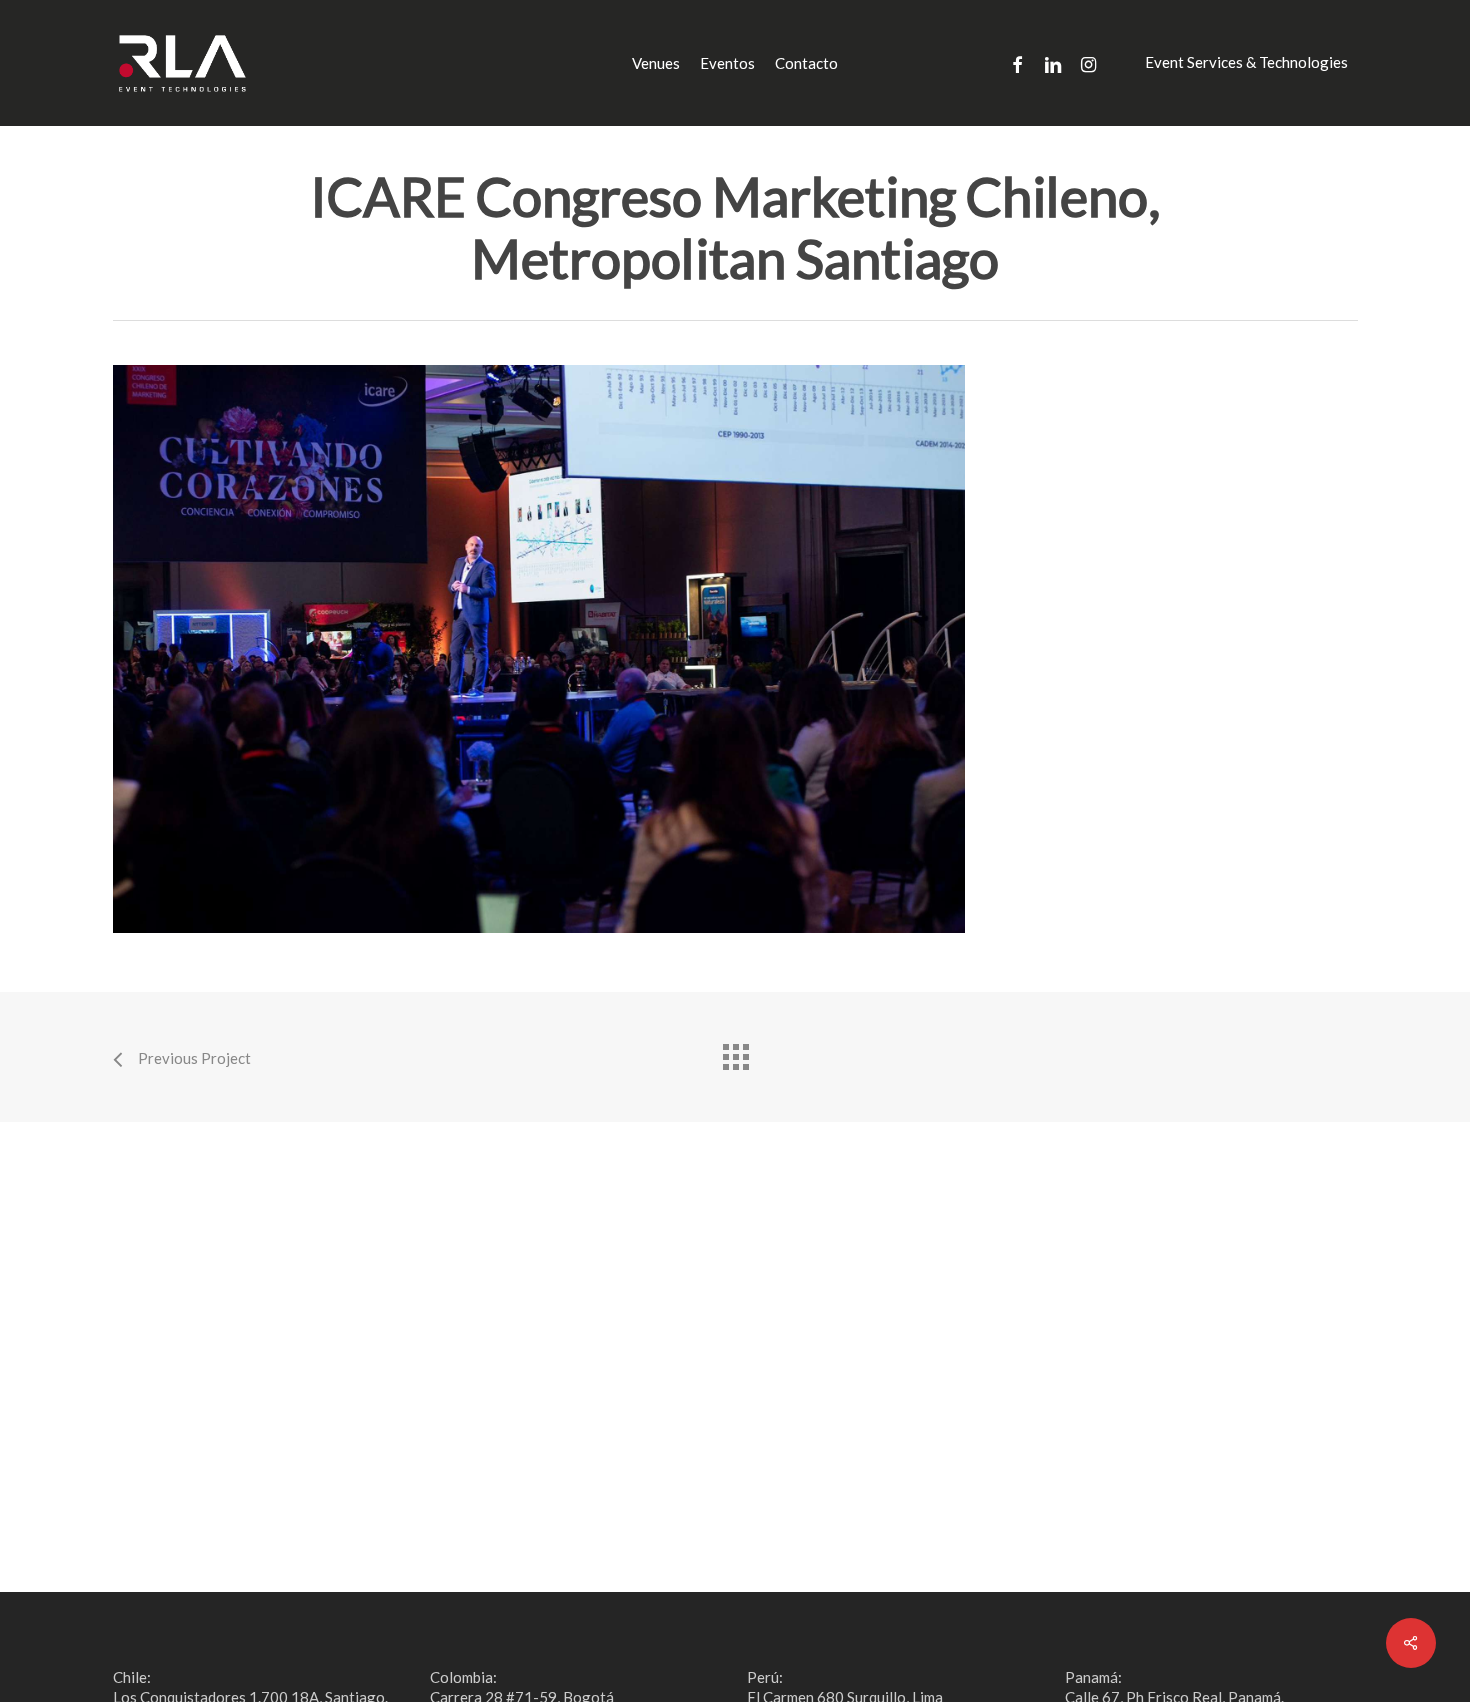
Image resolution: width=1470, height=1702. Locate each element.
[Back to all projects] (735, 1052)
